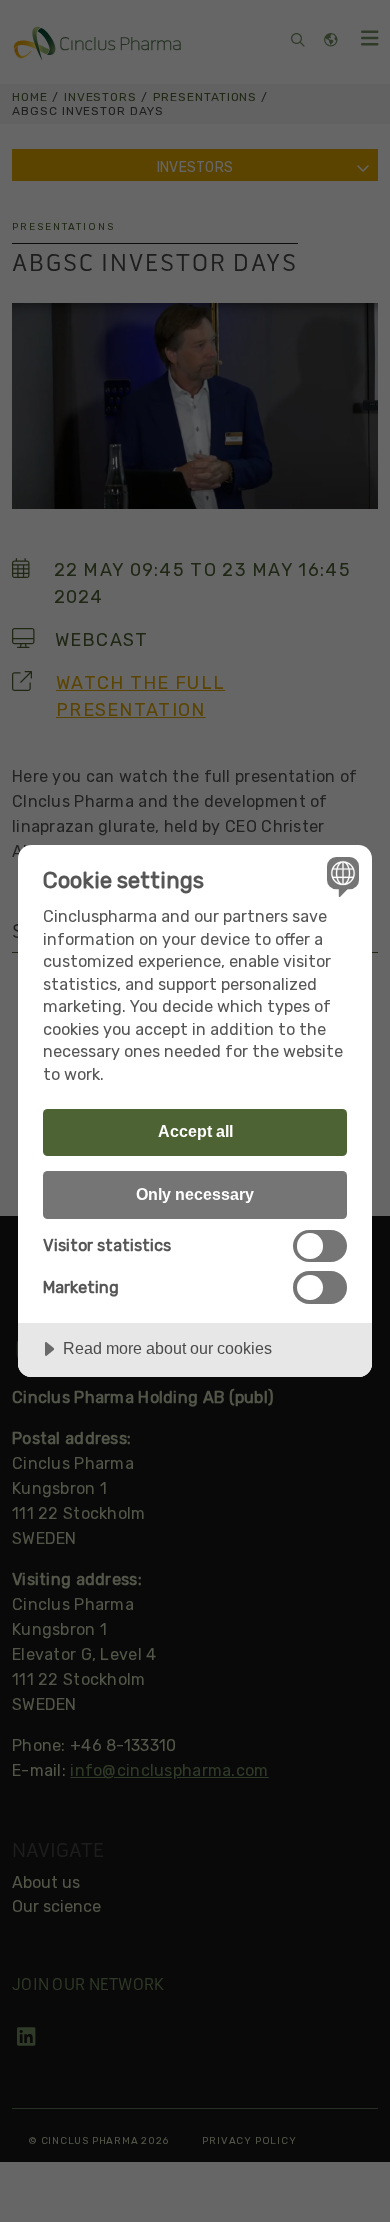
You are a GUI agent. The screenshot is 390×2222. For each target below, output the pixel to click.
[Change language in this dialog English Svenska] (340, 876)
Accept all (195, 1131)
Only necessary (195, 1194)
